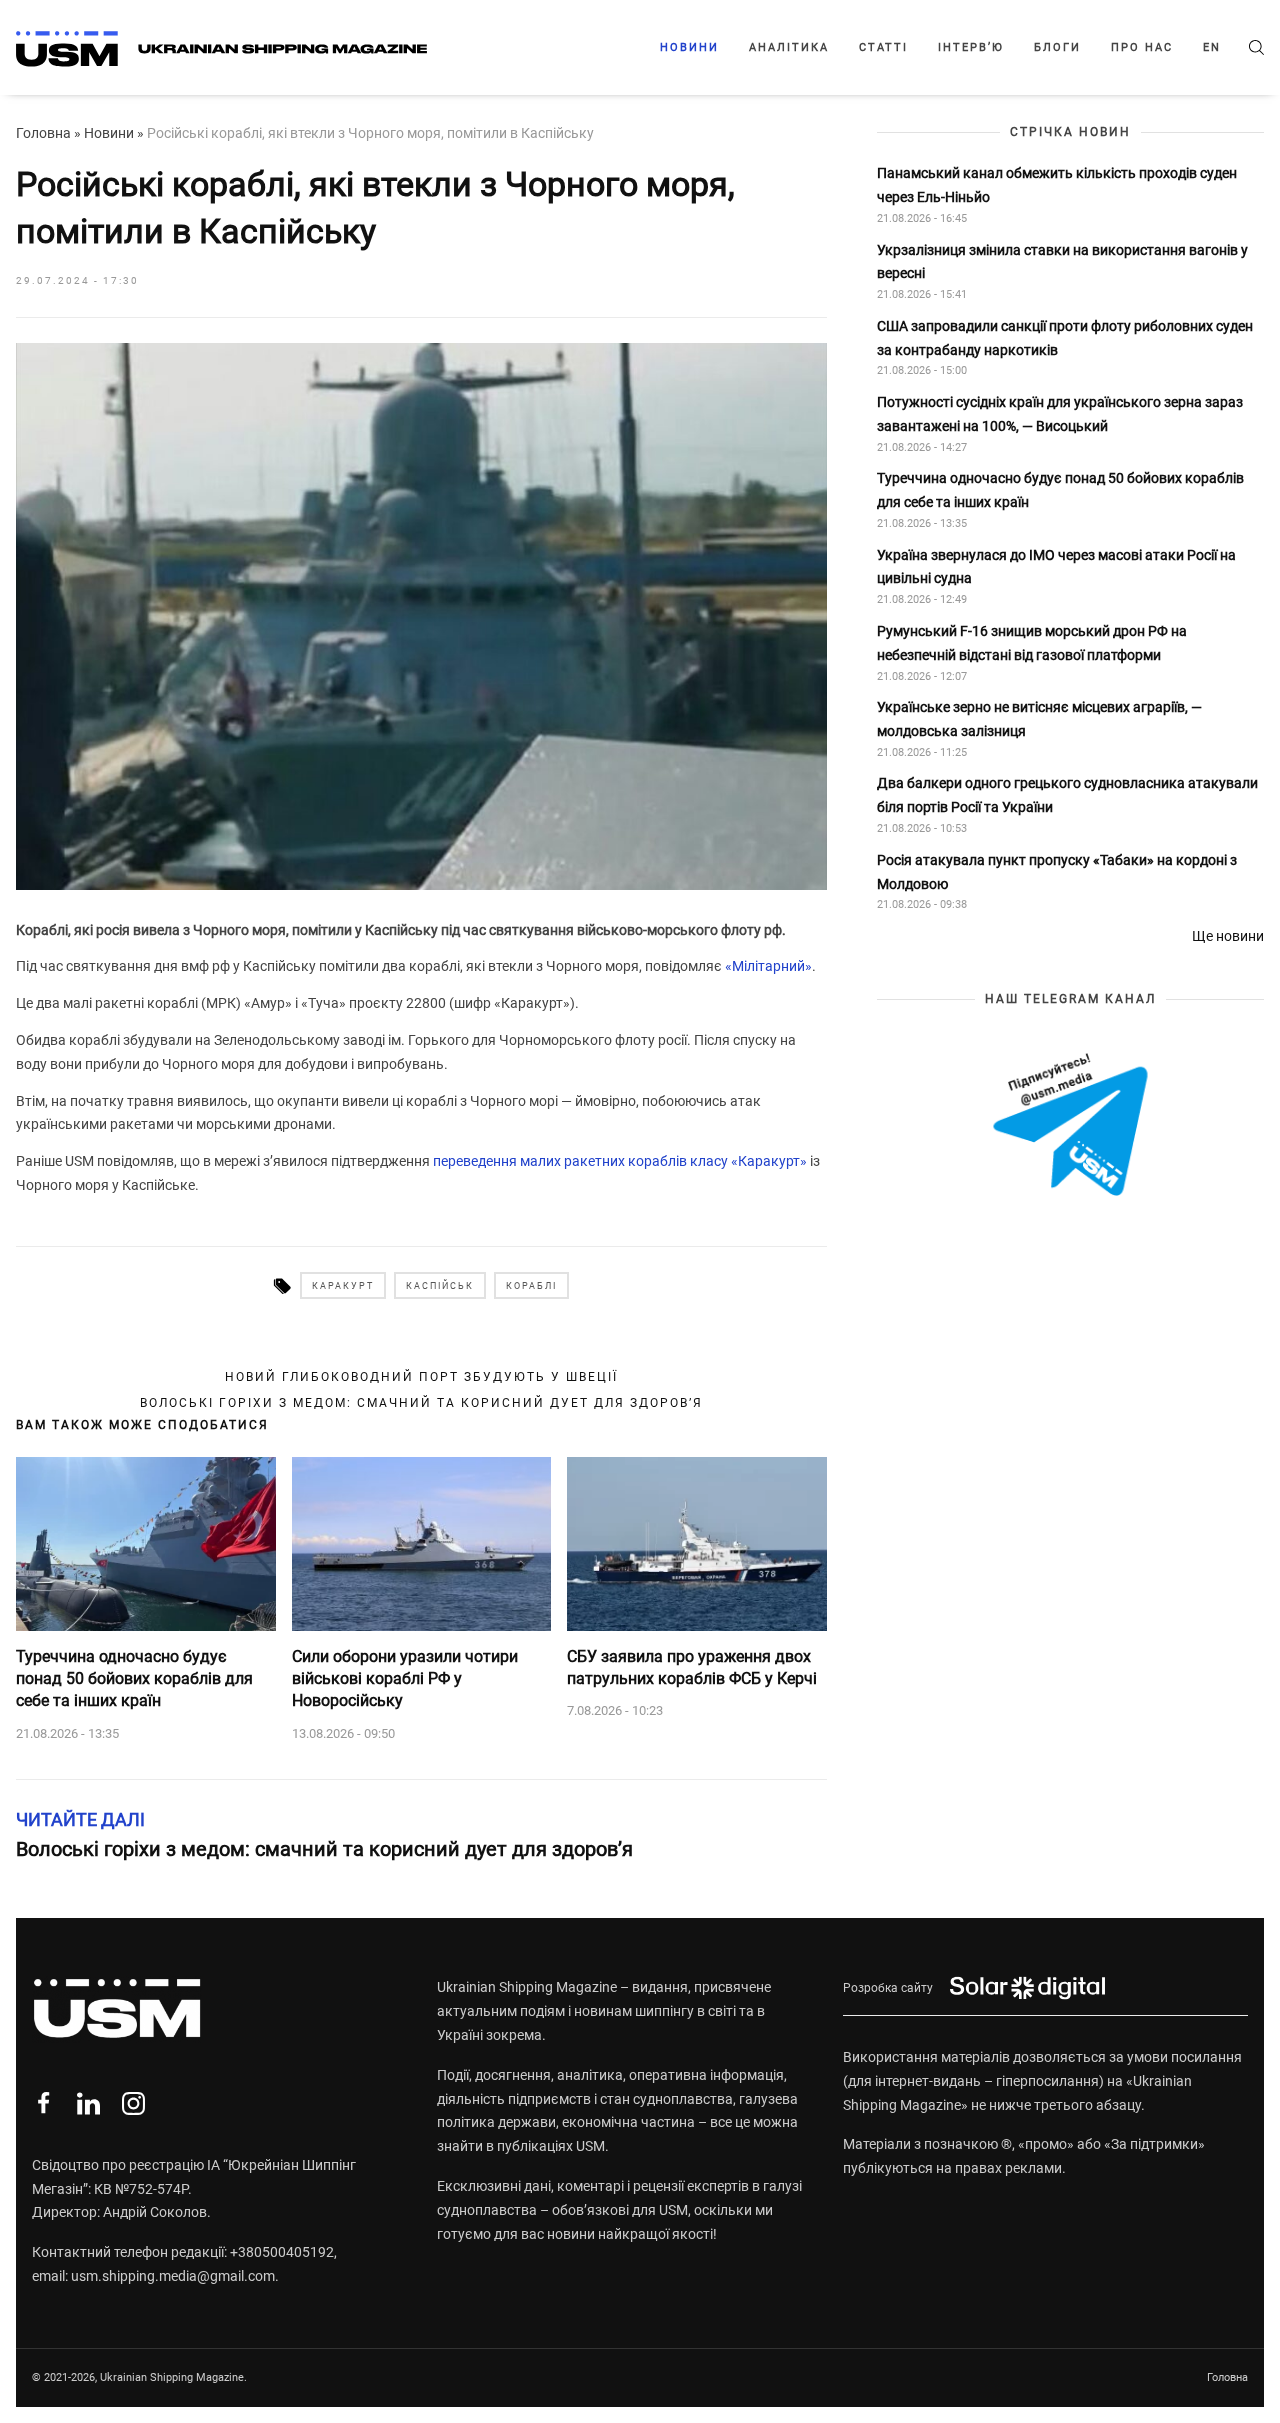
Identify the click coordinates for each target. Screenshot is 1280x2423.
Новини (689, 47)
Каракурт (343, 1286)
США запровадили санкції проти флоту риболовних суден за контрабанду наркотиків (1065, 338)
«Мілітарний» (768, 966)
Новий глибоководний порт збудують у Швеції (421, 1377)
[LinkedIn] (88, 2103)
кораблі (531, 1286)
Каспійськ (440, 1286)
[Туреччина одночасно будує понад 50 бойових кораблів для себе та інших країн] (146, 1544)
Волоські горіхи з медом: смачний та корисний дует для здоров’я (421, 1403)
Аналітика (789, 47)
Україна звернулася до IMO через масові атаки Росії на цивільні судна (1056, 567)
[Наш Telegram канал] (1070, 1126)
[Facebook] (43, 2103)
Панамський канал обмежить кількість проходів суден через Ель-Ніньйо (1057, 185)
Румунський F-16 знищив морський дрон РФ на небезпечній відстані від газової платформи (1032, 643)
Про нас (1142, 47)
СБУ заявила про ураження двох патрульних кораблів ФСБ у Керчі (692, 1667)
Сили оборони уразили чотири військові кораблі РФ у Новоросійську (405, 1679)
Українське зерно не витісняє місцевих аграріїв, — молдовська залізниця (1039, 719)
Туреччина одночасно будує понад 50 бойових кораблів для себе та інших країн (134, 1679)
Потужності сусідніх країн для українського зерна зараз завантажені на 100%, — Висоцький (1060, 414)
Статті (883, 47)
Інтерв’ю (971, 47)
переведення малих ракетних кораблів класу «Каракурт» (620, 1161)
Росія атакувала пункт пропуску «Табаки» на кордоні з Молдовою (1057, 872)
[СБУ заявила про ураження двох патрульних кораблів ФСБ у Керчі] (697, 1544)
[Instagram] (133, 2103)
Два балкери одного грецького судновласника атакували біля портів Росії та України (1067, 796)
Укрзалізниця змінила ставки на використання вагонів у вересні (1062, 262)
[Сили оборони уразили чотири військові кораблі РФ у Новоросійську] (422, 1544)
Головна (43, 133)
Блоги (1057, 47)
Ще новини (1228, 936)
